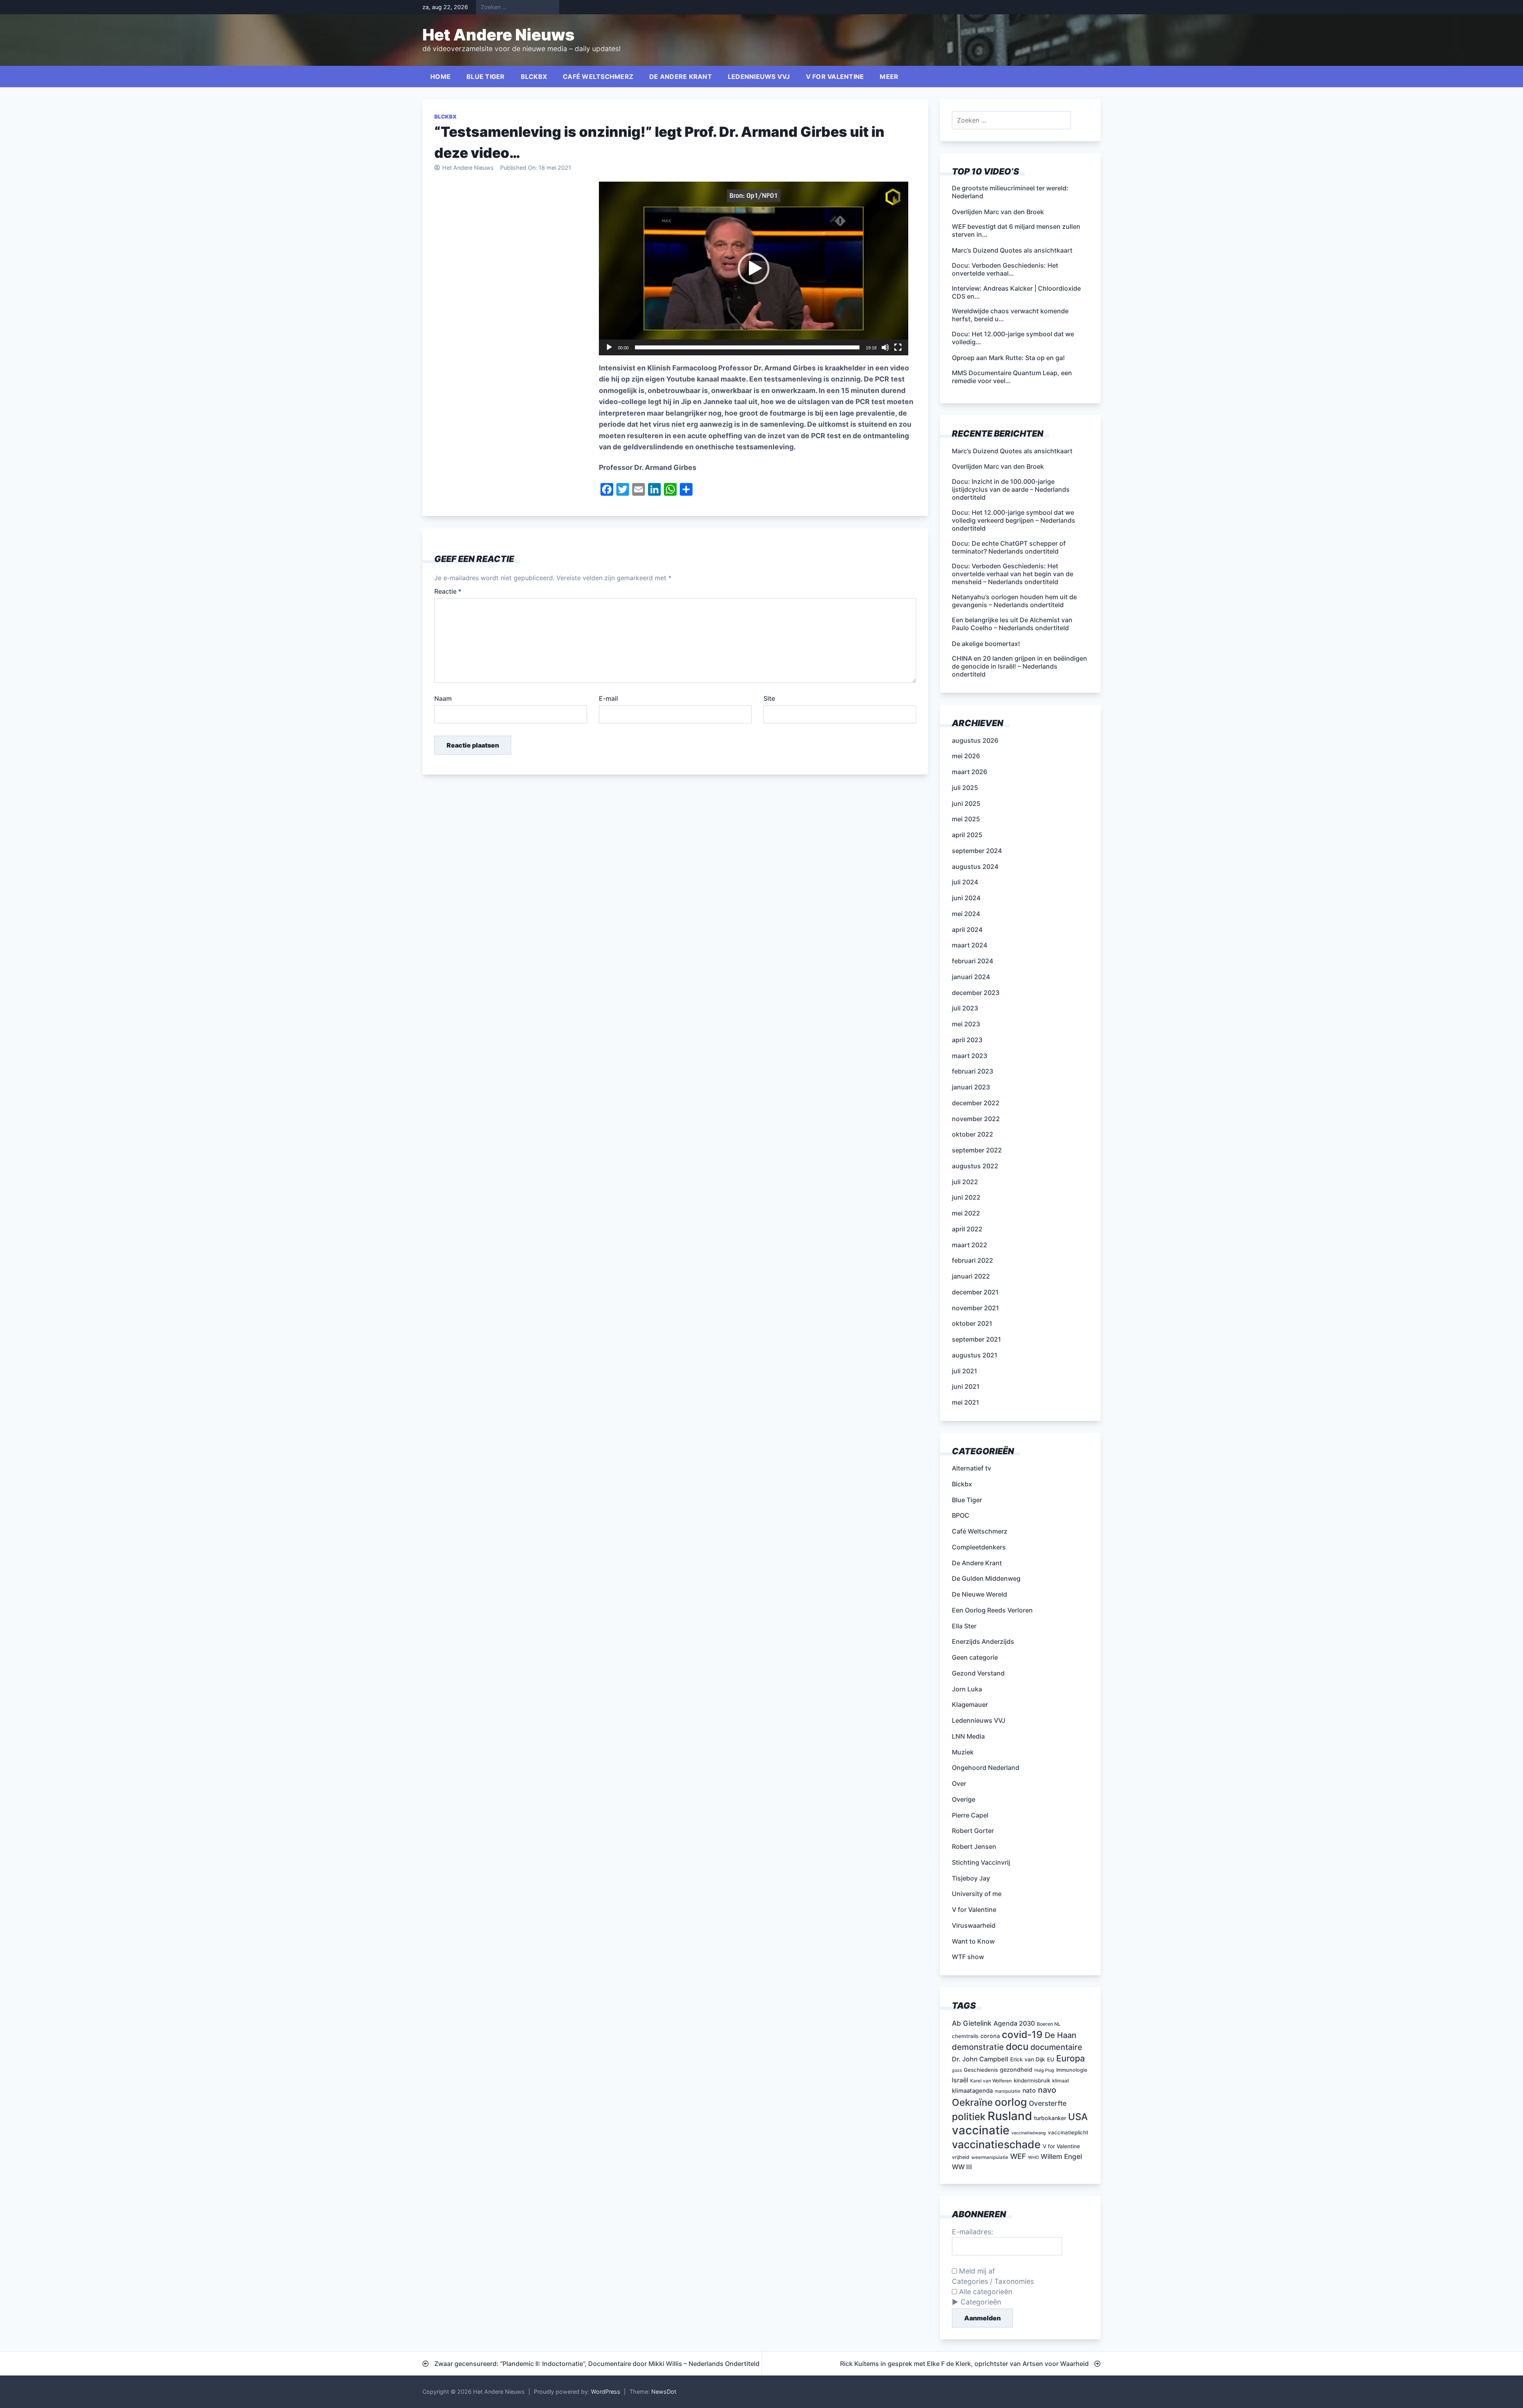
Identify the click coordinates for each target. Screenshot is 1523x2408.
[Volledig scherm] (898, 347)
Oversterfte (1048, 2103)
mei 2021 (966, 1402)
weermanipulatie (990, 2157)
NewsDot (664, 2392)
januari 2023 (971, 1087)
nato (1029, 2091)
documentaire (1056, 2047)
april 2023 (967, 1040)
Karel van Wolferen (991, 2081)
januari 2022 (971, 1276)
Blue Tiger (486, 77)
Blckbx (534, 77)
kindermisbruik (1032, 2080)
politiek (969, 2117)
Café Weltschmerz (598, 77)
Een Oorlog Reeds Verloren (992, 1610)
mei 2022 (966, 1213)
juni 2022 (966, 1197)
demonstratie (978, 2047)
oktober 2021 (972, 1323)
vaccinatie (981, 2130)
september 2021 (976, 1339)
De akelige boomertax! (986, 644)
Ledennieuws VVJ (759, 77)
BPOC (961, 1515)
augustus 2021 (975, 1355)
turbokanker (1050, 2118)
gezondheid (1016, 2070)
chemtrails (965, 2036)
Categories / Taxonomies (993, 2281)
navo (1047, 2090)
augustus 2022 (975, 1166)
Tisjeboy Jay (971, 1878)
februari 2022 (972, 1260)
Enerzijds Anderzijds (983, 1641)
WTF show (968, 1957)
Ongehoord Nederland (986, 1768)
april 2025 (967, 835)
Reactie (448, 591)
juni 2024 (966, 898)
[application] (754, 268)
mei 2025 (966, 819)
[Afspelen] (609, 347)
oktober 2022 (972, 1134)
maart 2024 (970, 945)
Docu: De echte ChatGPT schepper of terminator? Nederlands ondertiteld (1009, 547)
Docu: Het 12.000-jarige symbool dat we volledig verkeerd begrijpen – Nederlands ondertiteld (1014, 520)
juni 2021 (966, 1386)
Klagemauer (970, 1704)
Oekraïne (972, 2102)
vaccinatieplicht (1068, 2132)
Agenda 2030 (1014, 2023)
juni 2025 (966, 803)
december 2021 (975, 1292)
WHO (1033, 2158)
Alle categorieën (985, 2292)
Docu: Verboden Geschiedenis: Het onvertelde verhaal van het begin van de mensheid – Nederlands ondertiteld (1013, 574)
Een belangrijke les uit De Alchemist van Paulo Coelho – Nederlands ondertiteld (1012, 624)
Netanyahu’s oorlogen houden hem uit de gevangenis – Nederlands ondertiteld (1014, 601)
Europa (1070, 2058)
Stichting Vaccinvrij (981, 1862)
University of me (977, 1894)
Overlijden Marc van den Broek (998, 466)
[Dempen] (885, 347)
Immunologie (1072, 2070)
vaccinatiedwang (1029, 2133)
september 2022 (977, 1150)
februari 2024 (972, 961)
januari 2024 (971, 977)
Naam (443, 698)
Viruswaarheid (974, 1925)
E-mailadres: (972, 2232)
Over (959, 1783)
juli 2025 (965, 788)
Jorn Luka (967, 1689)
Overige (964, 1799)
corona (990, 2036)
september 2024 (977, 851)
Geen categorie (975, 1657)
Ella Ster (964, 1626)
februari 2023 (972, 1071)
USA (1078, 2117)
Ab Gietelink (972, 2023)
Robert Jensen (974, 1846)
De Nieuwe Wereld (979, 1594)
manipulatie (1008, 2091)
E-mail (608, 698)
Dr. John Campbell (980, 2059)
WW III (962, 2167)
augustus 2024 (975, 867)
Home (440, 77)
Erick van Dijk (1028, 2059)
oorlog (1011, 2102)
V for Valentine (835, 77)
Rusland (1010, 2116)
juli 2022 (965, 1182)
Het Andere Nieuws (499, 35)
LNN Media (968, 1736)
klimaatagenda (972, 2091)
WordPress (606, 2392)
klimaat (1061, 2081)
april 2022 (967, 1229)
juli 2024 (965, 882)
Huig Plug (1044, 2070)
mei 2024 (966, 914)
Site (769, 698)
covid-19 (1022, 2034)
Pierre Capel (970, 1815)
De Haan (1061, 2035)
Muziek (963, 1752)
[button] (754, 268)
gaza (957, 2070)
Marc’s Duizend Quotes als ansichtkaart (1012, 451)
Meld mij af (976, 2271)
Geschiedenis (981, 2070)
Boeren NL (1049, 2024)
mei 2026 (966, 756)
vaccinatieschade (996, 2144)
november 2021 (975, 1308)
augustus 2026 (975, 740)
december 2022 (976, 1103)
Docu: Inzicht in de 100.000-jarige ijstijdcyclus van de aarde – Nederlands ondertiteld (1011, 489)
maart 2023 (970, 1056)
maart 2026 (970, 772)
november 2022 (976, 1119)
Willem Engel (1061, 2156)
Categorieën (981, 2302)
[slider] (747, 347)
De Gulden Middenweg (986, 1578)
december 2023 (976, 993)
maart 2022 (970, 1245)
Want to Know (973, 1941)
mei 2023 (966, 1024)
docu (1017, 2047)
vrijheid (961, 2157)
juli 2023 (965, 1008)
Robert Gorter (973, 1831)
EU (1051, 2059)
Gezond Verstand (978, 1673)
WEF (1018, 2156)
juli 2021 (965, 1371)
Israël (960, 2080)
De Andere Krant (681, 77)
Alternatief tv (972, 1468)
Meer (889, 77)
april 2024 (967, 930)
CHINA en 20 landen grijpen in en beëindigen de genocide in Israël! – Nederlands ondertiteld (1019, 666)
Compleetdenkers (979, 1547)
